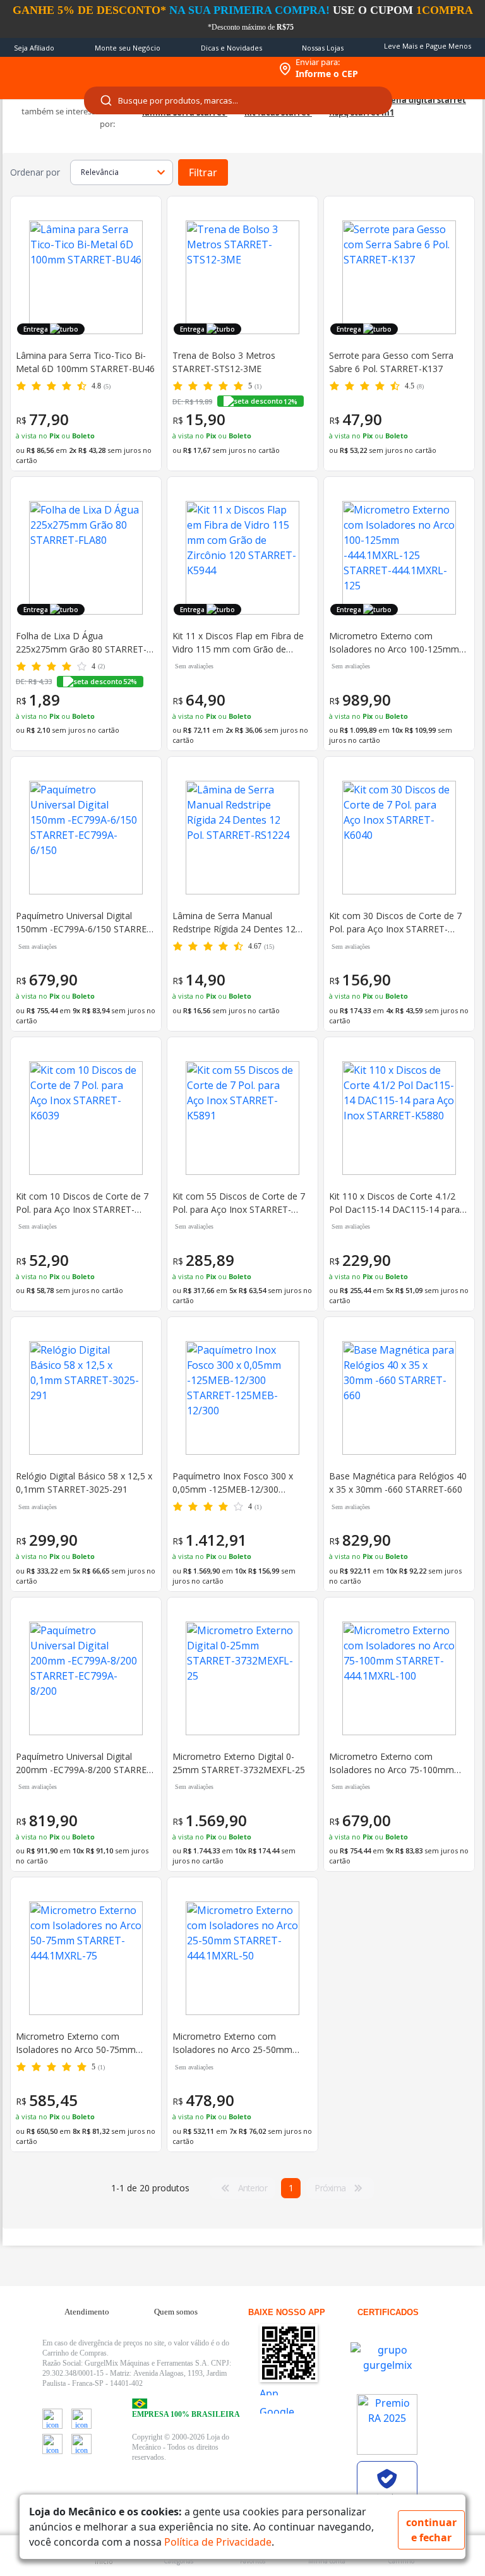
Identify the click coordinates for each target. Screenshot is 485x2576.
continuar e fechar (431, 2530)
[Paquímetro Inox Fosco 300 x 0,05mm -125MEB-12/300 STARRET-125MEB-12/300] (242, 1398)
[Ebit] (387, 2357)
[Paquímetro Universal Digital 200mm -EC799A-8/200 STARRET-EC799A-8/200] (86, 1678)
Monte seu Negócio (128, 48)
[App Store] (303, 2391)
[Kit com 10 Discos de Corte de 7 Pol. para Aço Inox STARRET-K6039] (86, 1118)
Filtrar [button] (203, 172)
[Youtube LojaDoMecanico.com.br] (81, 2419)
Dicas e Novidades (231, 48)
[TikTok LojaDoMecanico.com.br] (81, 2444)
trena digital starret (425, 100)
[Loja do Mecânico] (189, 69)
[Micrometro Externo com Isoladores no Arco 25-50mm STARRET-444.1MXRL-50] (242, 1958)
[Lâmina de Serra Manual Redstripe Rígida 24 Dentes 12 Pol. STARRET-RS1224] (242, 838)
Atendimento (87, 2312)
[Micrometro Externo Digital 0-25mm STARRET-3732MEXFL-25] (242, 1678)
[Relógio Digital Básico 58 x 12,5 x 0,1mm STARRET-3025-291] (86, 1398)
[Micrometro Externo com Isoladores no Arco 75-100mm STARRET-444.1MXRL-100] (399, 1678)
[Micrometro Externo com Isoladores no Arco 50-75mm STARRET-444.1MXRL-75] (86, 1958)
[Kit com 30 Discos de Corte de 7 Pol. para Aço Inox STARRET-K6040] (399, 838)
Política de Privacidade (218, 2542)
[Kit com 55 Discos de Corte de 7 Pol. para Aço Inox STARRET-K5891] (242, 1118)
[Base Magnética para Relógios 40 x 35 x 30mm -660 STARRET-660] (399, 1398)
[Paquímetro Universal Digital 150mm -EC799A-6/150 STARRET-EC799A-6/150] (86, 838)
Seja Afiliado (34, 48)
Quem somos (176, 2312)
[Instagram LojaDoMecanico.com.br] (52, 2444)
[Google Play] (303, 2409)
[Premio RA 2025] (387, 2424)
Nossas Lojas (323, 48)
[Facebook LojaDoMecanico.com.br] (52, 2419)
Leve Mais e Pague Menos (428, 46)
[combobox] (238, 100)
